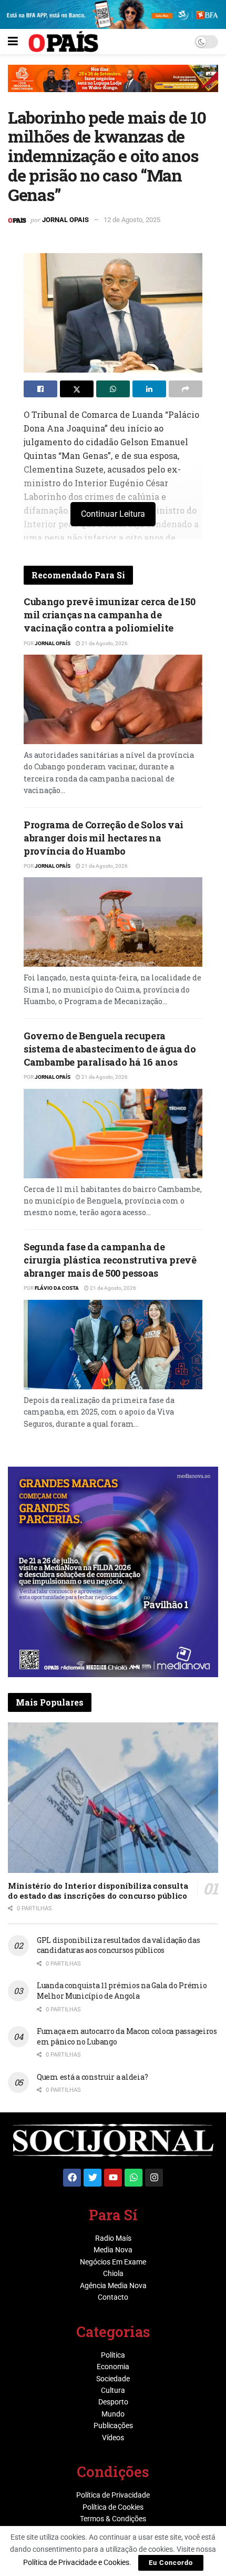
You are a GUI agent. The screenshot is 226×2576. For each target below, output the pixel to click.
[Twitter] (93, 2178)
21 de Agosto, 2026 (104, 643)
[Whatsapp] (133, 2178)
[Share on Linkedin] (149, 389)
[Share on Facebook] (40, 389)
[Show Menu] (13, 42)
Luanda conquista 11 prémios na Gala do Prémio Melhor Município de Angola (122, 1991)
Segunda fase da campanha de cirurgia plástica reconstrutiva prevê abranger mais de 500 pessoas (110, 1260)
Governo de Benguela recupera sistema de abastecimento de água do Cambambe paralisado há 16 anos (110, 1049)
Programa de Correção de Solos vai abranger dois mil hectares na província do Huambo (104, 838)
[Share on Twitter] (77, 389)
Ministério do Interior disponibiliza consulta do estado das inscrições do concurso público (98, 1891)
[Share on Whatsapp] (113, 389)
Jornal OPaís (53, 643)
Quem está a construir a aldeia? (92, 2077)
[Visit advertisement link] (113, 86)
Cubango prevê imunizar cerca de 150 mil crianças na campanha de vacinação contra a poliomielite (109, 615)
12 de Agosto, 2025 (132, 220)
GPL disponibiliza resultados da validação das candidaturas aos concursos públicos (118, 1945)
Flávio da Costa (57, 1288)
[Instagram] (154, 2178)
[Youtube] (113, 2178)
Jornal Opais (65, 220)
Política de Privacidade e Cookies (76, 2562)
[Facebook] (72, 2178)
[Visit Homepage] (63, 42)
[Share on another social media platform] (186, 389)
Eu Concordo (171, 2563)
